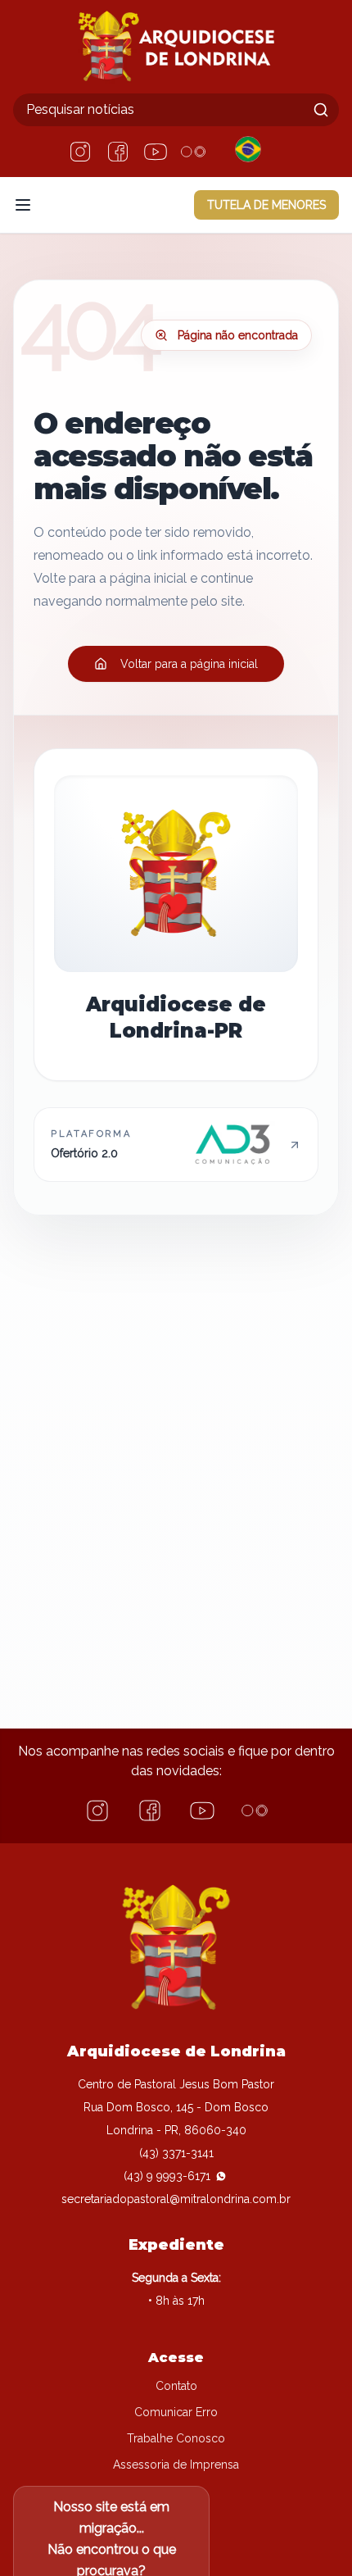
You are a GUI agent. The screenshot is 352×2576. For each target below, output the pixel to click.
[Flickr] (193, 152)
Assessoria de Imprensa (176, 2465)
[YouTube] (156, 152)
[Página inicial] (176, 47)
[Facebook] (118, 152)
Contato (176, 2386)
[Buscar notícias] (321, 110)
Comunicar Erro (176, 2412)
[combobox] (176, 110)
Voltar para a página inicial (189, 664)
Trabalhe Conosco (176, 2438)
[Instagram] (80, 152)
